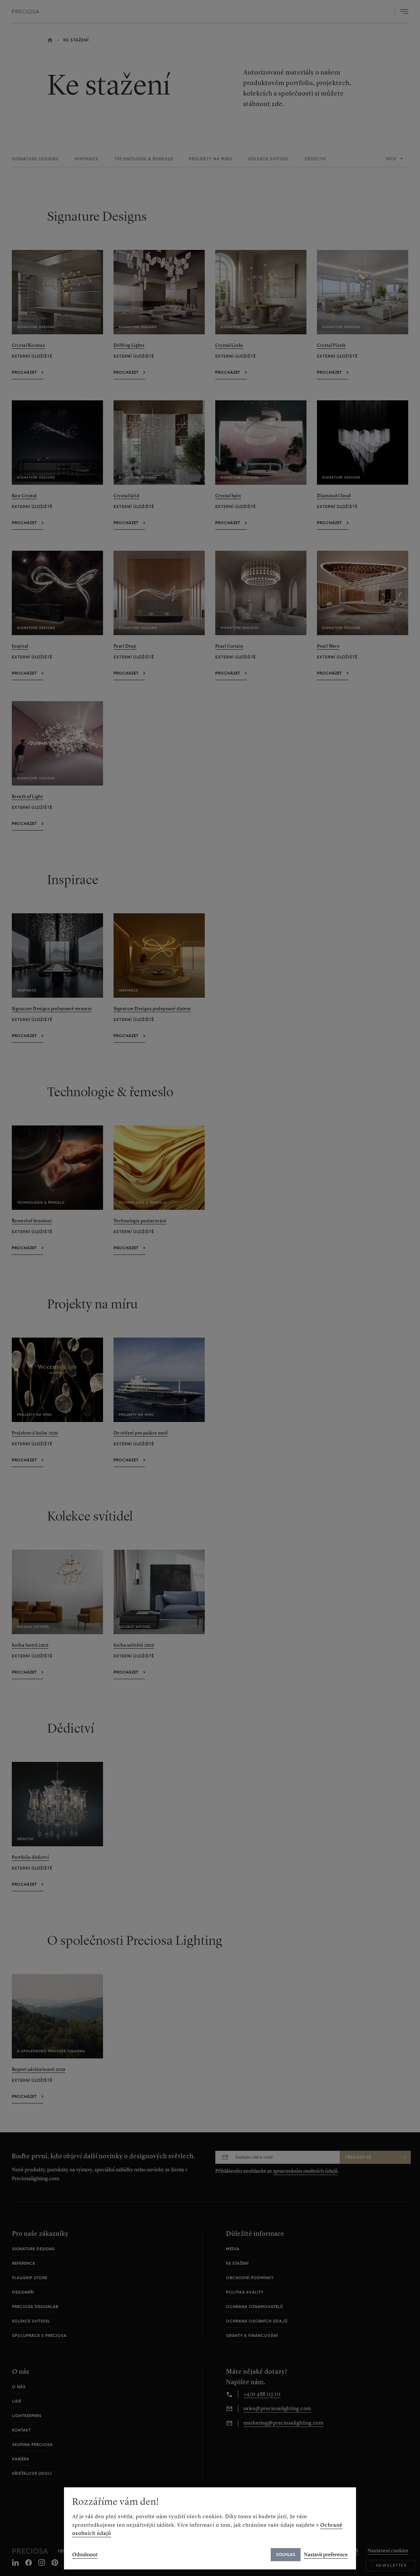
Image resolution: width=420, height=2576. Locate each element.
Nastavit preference (326, 2554)
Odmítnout (85, 2554)
